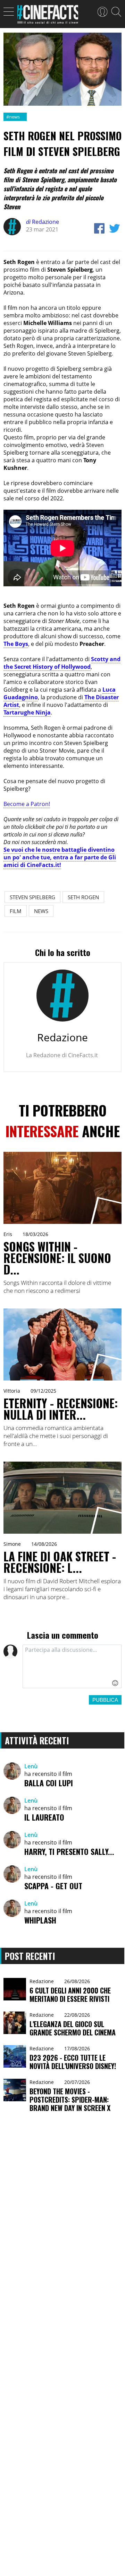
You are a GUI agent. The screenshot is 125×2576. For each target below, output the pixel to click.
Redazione (43, 222)
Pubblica (105, 1700)
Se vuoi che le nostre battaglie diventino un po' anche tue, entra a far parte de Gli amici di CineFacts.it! (60, 857)
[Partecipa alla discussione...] (72, 1666)
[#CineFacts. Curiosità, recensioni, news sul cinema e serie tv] (48, 16)
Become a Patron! (27, 804)
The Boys (16, 644)
